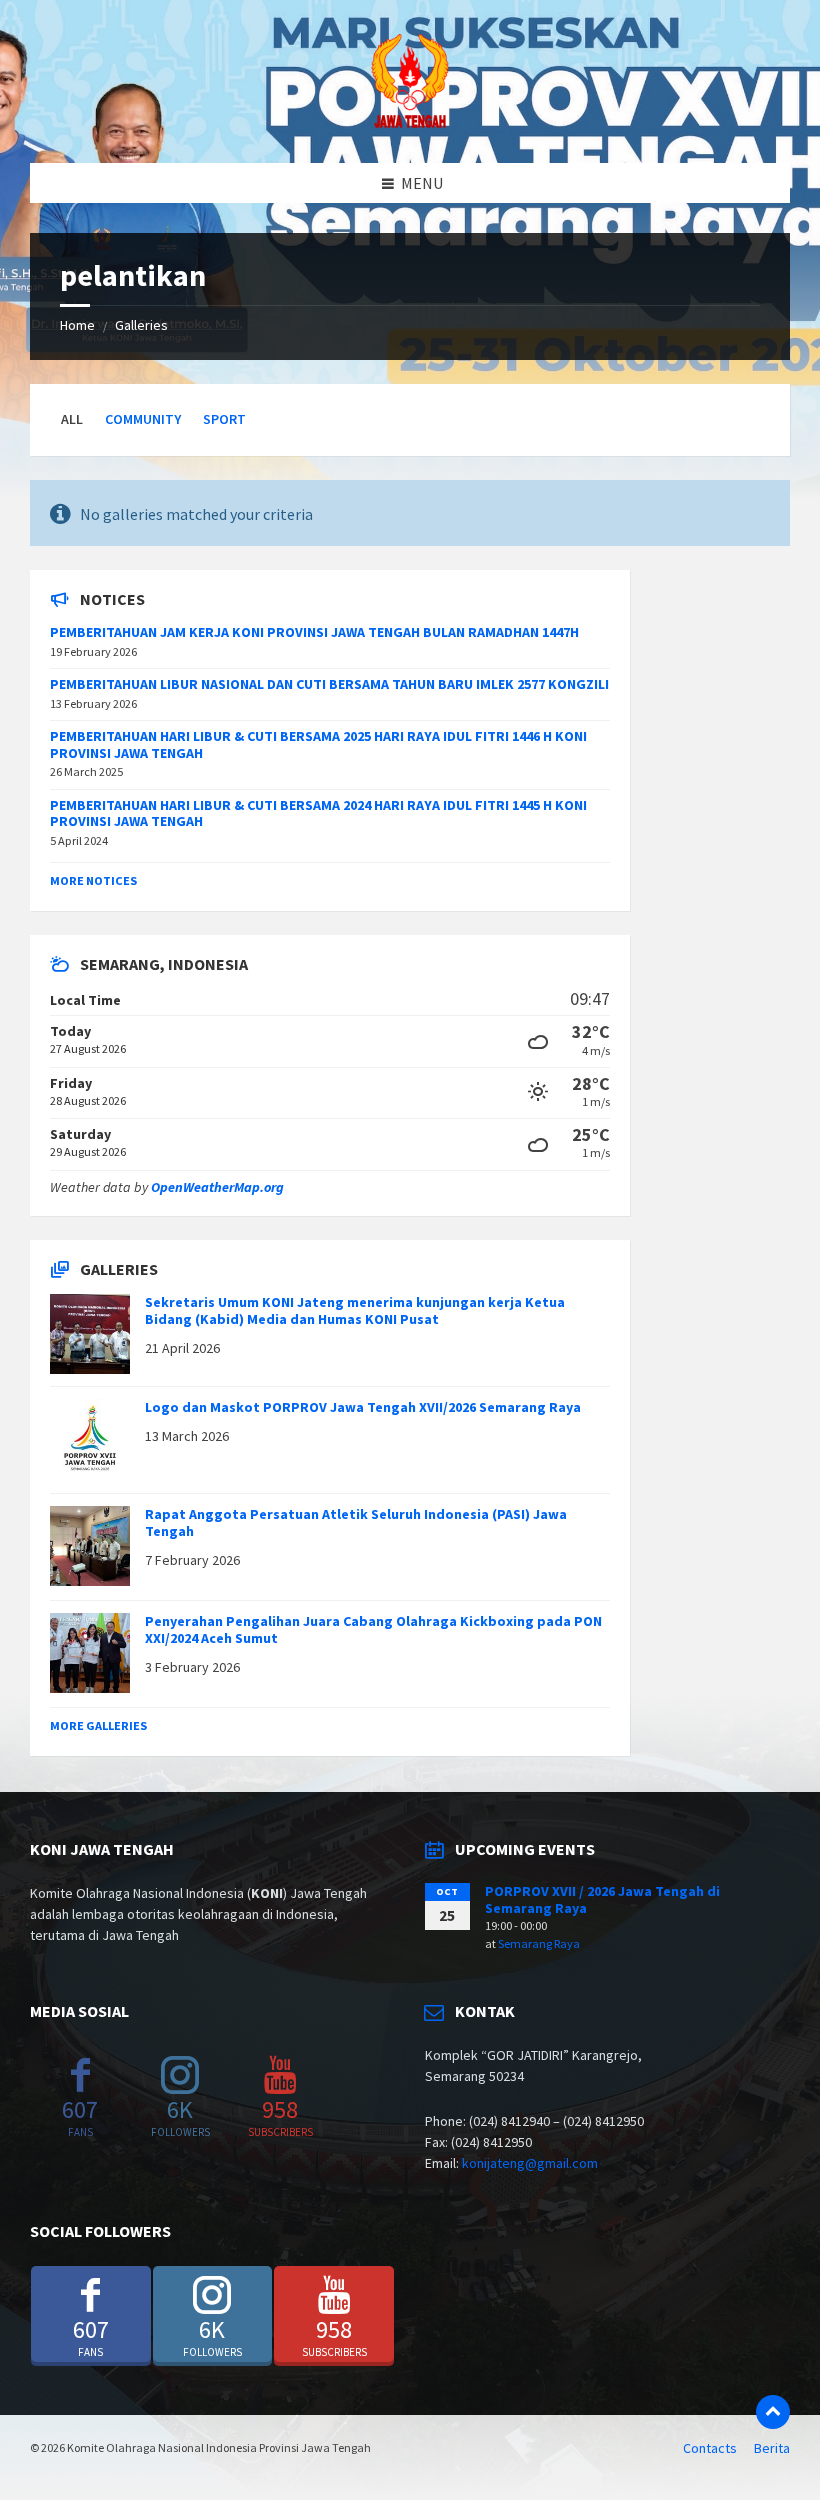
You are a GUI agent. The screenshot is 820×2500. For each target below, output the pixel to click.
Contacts (710, 2448)
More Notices (93, 880)
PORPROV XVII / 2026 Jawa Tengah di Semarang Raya (602, 1899)
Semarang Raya (539, 1943)
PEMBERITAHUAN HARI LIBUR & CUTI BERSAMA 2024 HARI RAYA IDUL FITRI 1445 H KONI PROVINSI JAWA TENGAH (318, 813)
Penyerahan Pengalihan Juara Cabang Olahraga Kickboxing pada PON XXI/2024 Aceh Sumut (373, 1629)
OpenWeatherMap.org (217, 1187)
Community (143, 419)
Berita (772, 2448)
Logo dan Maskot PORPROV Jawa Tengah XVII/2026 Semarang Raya (363, 1407)
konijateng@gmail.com (530, 2163)
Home (77, 325)
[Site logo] (410, 124)
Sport (224, 419)
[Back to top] (773, 2412)
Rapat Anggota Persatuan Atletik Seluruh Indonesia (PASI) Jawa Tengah (356, 1522)
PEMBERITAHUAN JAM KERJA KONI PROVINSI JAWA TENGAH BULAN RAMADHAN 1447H (314, 632)
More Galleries (98, 1725)
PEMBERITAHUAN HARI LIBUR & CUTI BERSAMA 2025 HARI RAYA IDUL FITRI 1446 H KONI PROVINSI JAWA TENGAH (318, 744)
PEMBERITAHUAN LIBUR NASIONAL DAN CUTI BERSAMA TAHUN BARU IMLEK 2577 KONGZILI (329, 684)
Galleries (141, 325)
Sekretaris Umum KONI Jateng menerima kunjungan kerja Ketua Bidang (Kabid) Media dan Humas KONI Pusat (355, 1310)
